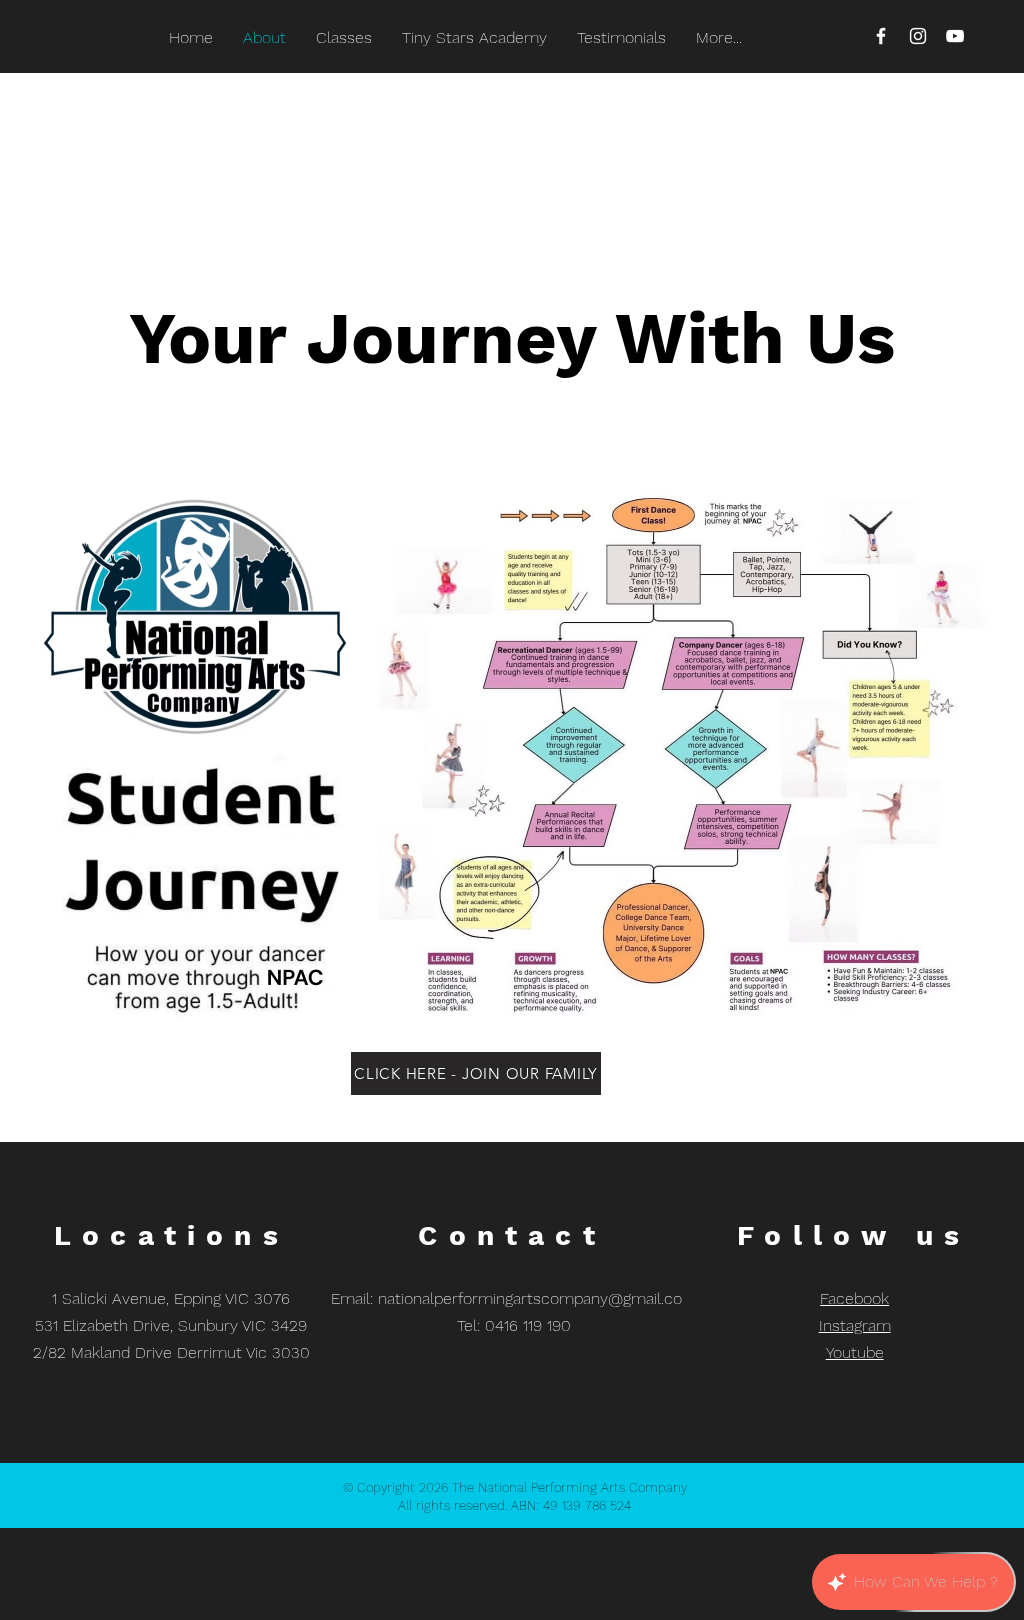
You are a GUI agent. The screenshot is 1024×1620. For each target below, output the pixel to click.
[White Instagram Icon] (918, 36)
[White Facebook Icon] (881, 36)
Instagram (855, 1325)
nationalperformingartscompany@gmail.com (537, 1298)
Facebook (854, 1298)
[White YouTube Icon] (955, 36)
